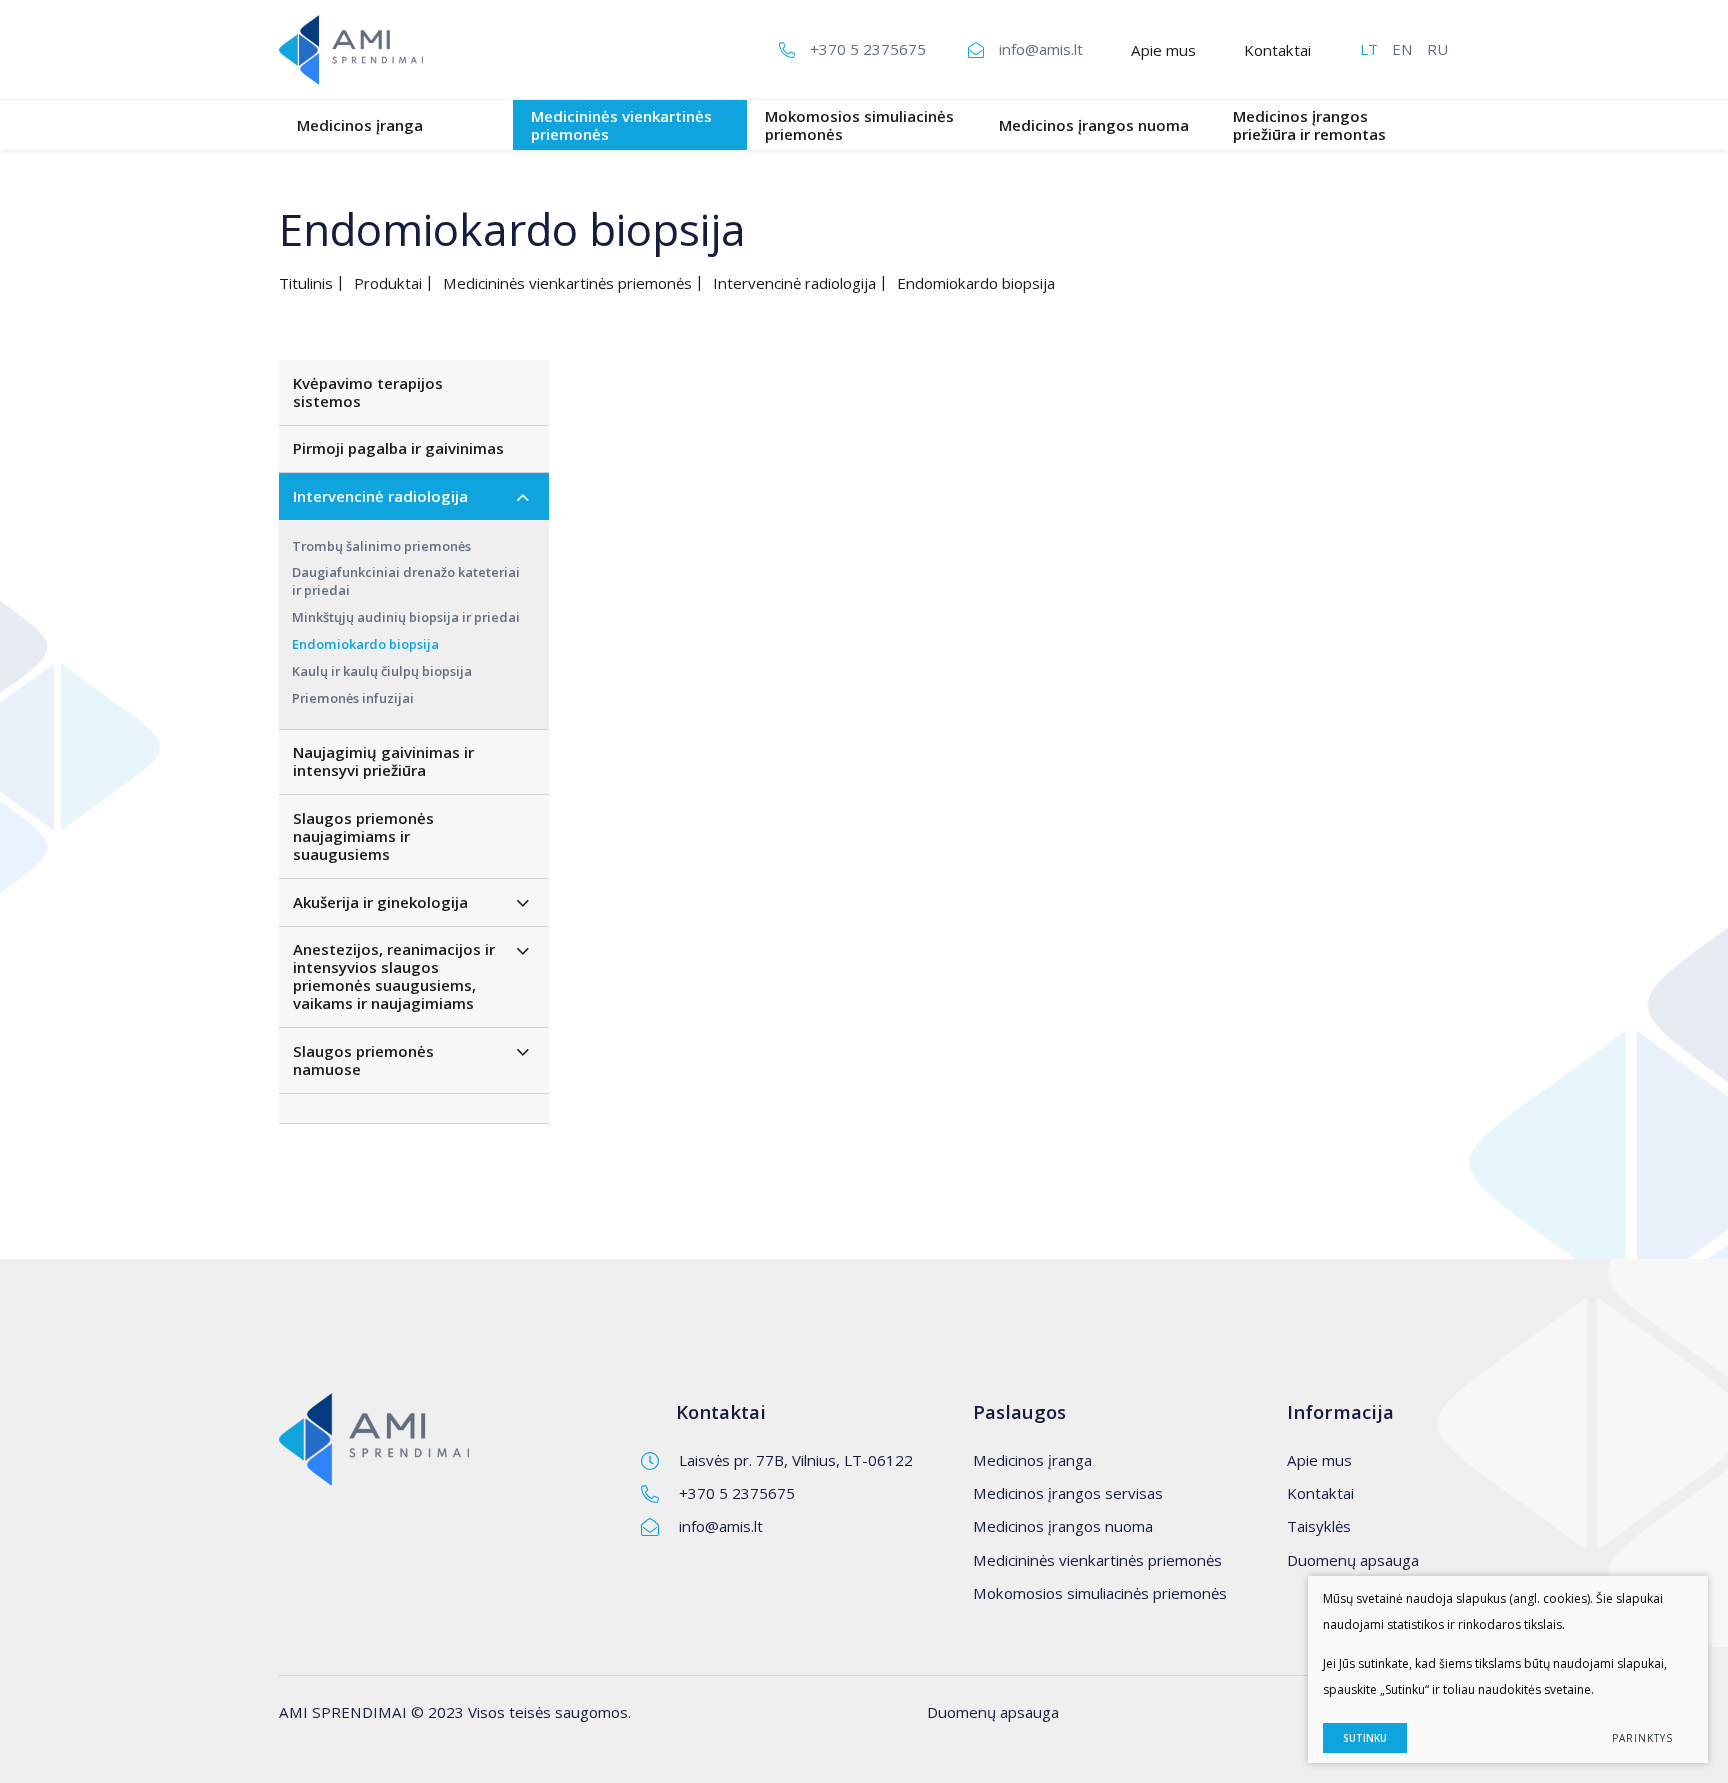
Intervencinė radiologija (794, 283)
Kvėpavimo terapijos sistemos (368, 392)
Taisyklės (1319, 1526)
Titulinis (306, 283)
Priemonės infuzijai (353, 698)
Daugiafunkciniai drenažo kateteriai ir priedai (406, 581)
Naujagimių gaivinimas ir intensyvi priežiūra (383, 761)
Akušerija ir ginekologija (380, 902)
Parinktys (1642, 1738)
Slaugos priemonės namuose (363, 1060)
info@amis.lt (721, 1526)
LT (1369, 49)
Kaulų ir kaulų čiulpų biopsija (382, 671)
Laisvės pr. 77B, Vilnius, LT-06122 (796, 1460)
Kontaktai (1277, 50)
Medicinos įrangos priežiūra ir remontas (1309, 125)
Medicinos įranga (360, 125)
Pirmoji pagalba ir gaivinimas (398, 448)
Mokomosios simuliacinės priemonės (859, 125)
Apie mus (1163, 50)
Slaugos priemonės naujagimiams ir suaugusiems (363, 836)
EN (1402, 49)
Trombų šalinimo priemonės (381, 546)
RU (1437, 49)
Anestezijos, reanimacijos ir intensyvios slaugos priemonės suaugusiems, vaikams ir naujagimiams (394, 976)
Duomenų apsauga (1353, 1560)
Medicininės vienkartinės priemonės (621, 125)
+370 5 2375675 (737, 1493)
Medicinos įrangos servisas (1068, 1493)
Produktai (388, 283)
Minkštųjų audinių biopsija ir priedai (406, 617)
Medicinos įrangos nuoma (1094, 125)
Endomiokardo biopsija (365, 644)
